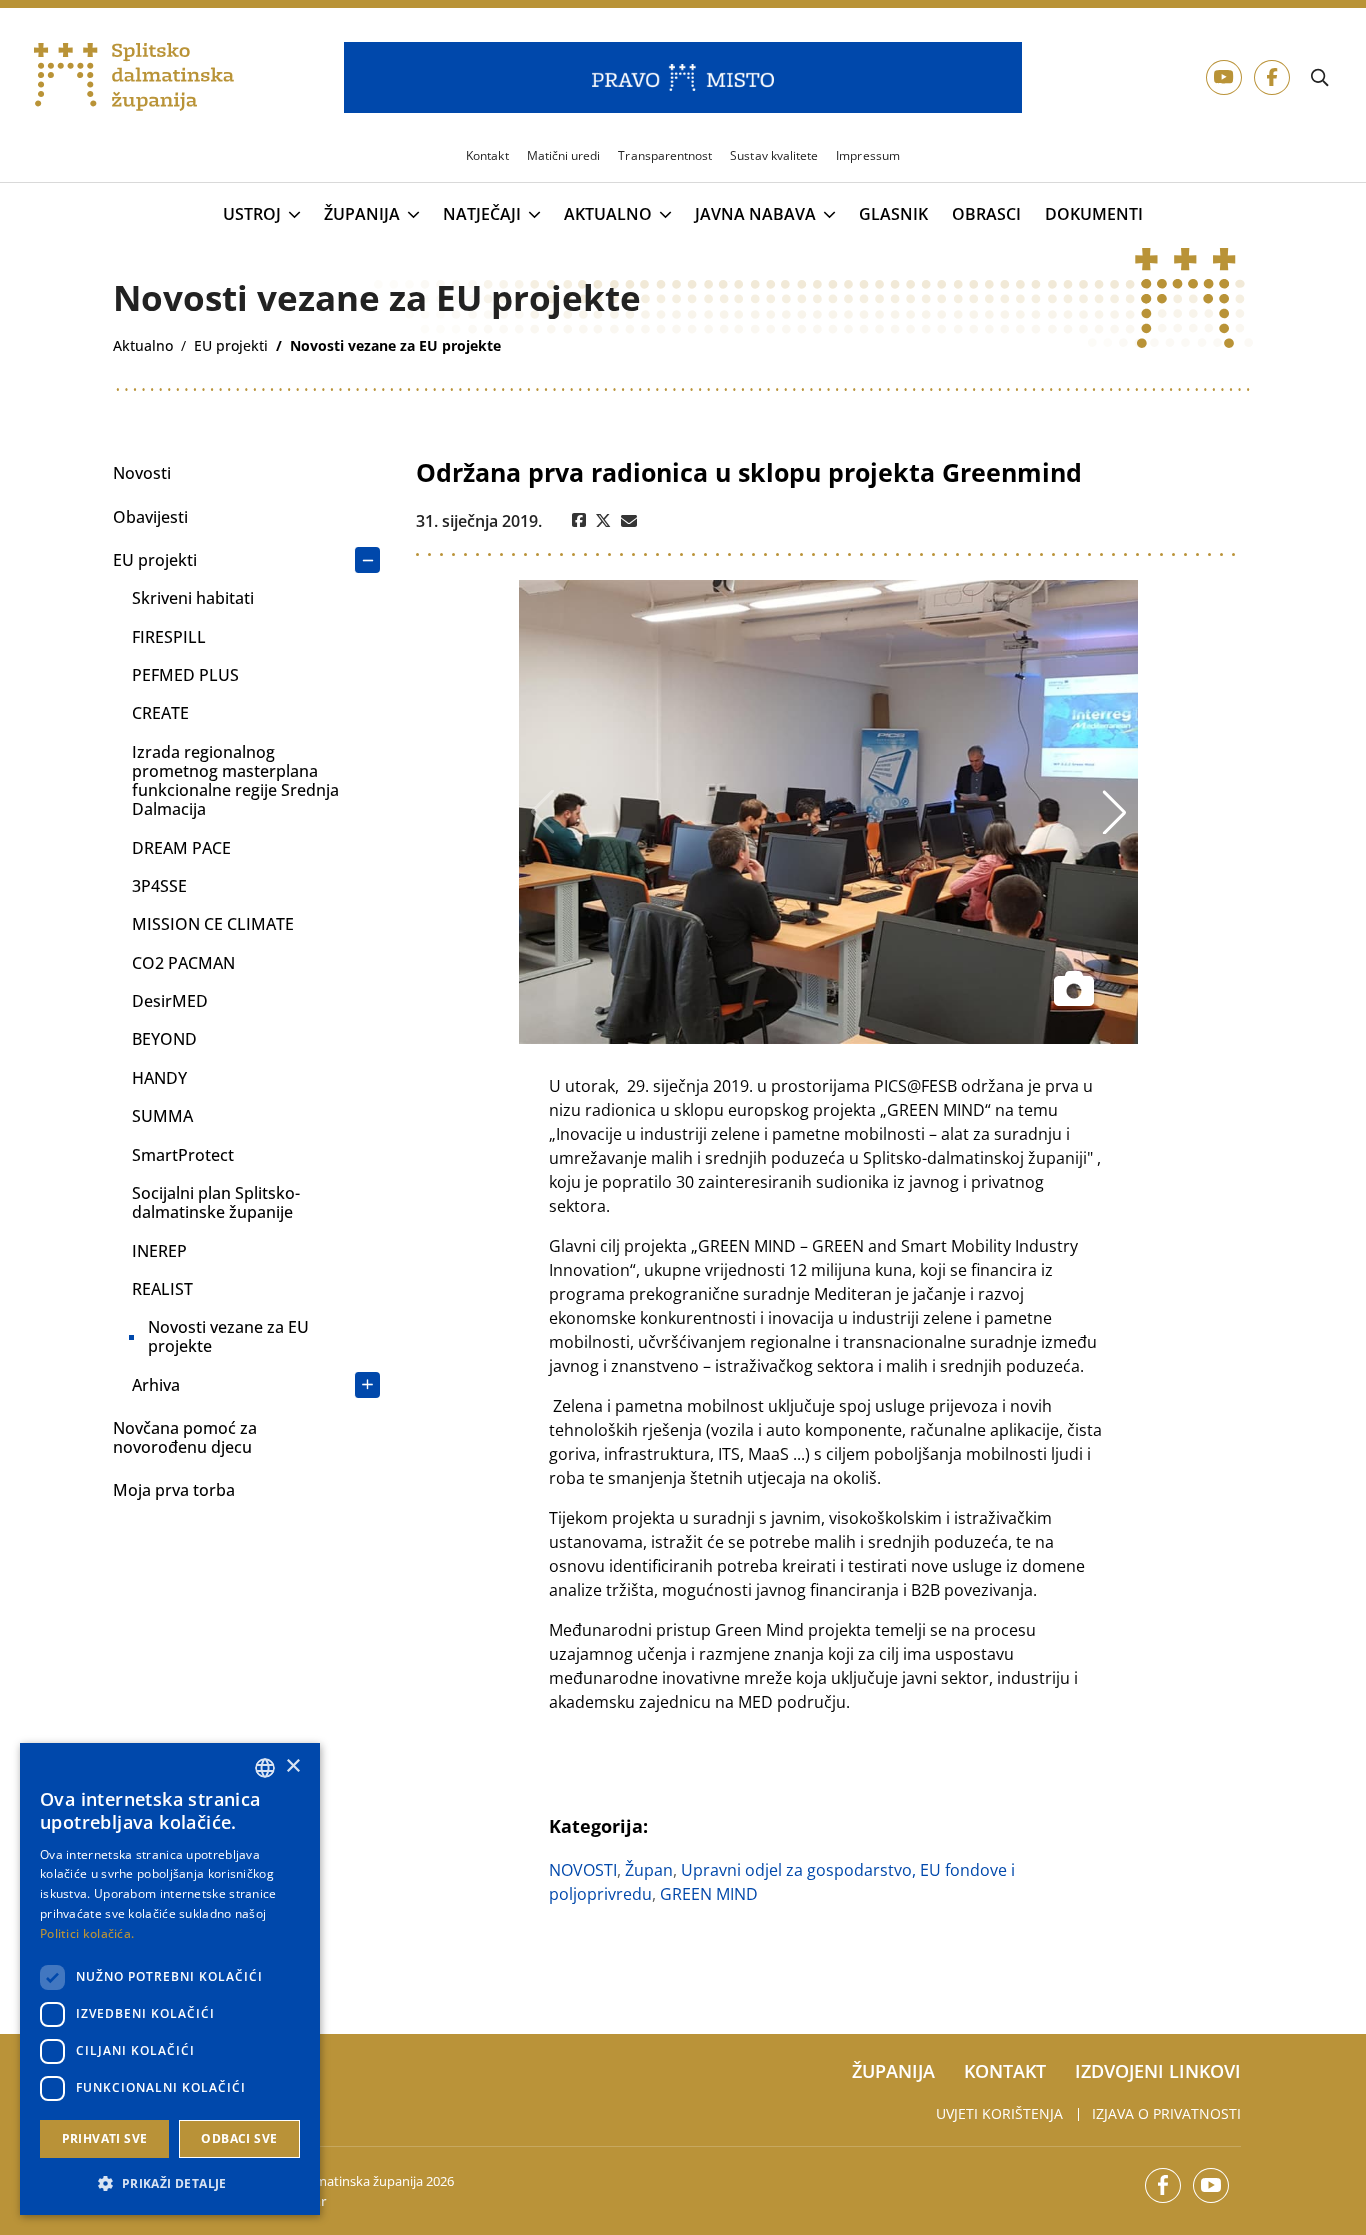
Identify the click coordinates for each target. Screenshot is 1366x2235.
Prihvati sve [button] (105, 2138)
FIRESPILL (169, 637)
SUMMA (162, 1116)
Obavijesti (150, 517)
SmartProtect (183, 1155)
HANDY (159, 1078)
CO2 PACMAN (183, 963)
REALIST (162, 1289)
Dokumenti (1094, 214)
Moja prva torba (174, 1490)
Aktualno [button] (608, 215)
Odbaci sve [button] (239, 2138)
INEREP (159, 1251)
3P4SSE (159, 886)
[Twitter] (603, 521)
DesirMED (170, 1001)
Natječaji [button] (482, 215)
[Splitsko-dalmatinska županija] (134, 77)
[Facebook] (579, 521)
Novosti (142, 473)
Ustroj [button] (252, 215)
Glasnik (893, 214)
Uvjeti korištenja (999, 2113)
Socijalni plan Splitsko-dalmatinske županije (216, 1202)
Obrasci (986, 214)
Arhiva (156, 1385)
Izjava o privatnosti (1166, 2113)
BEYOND (164, 1039)
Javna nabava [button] (755, 215)
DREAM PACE (181, 848)
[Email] (629, 521)
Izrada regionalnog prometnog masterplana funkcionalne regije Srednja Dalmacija (235, 781)
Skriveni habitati (193, 598)
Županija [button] (362, 215)
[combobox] (265, 1768)
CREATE (160, 713)
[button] (170, 2183)
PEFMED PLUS (185, 675)
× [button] (292, 1766)
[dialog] (170, 1979)
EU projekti (155, 560)
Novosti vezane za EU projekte (228, 1336)
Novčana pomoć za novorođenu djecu (185, 1437)
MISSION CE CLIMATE (213, 924)
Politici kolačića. (87, 1933)
